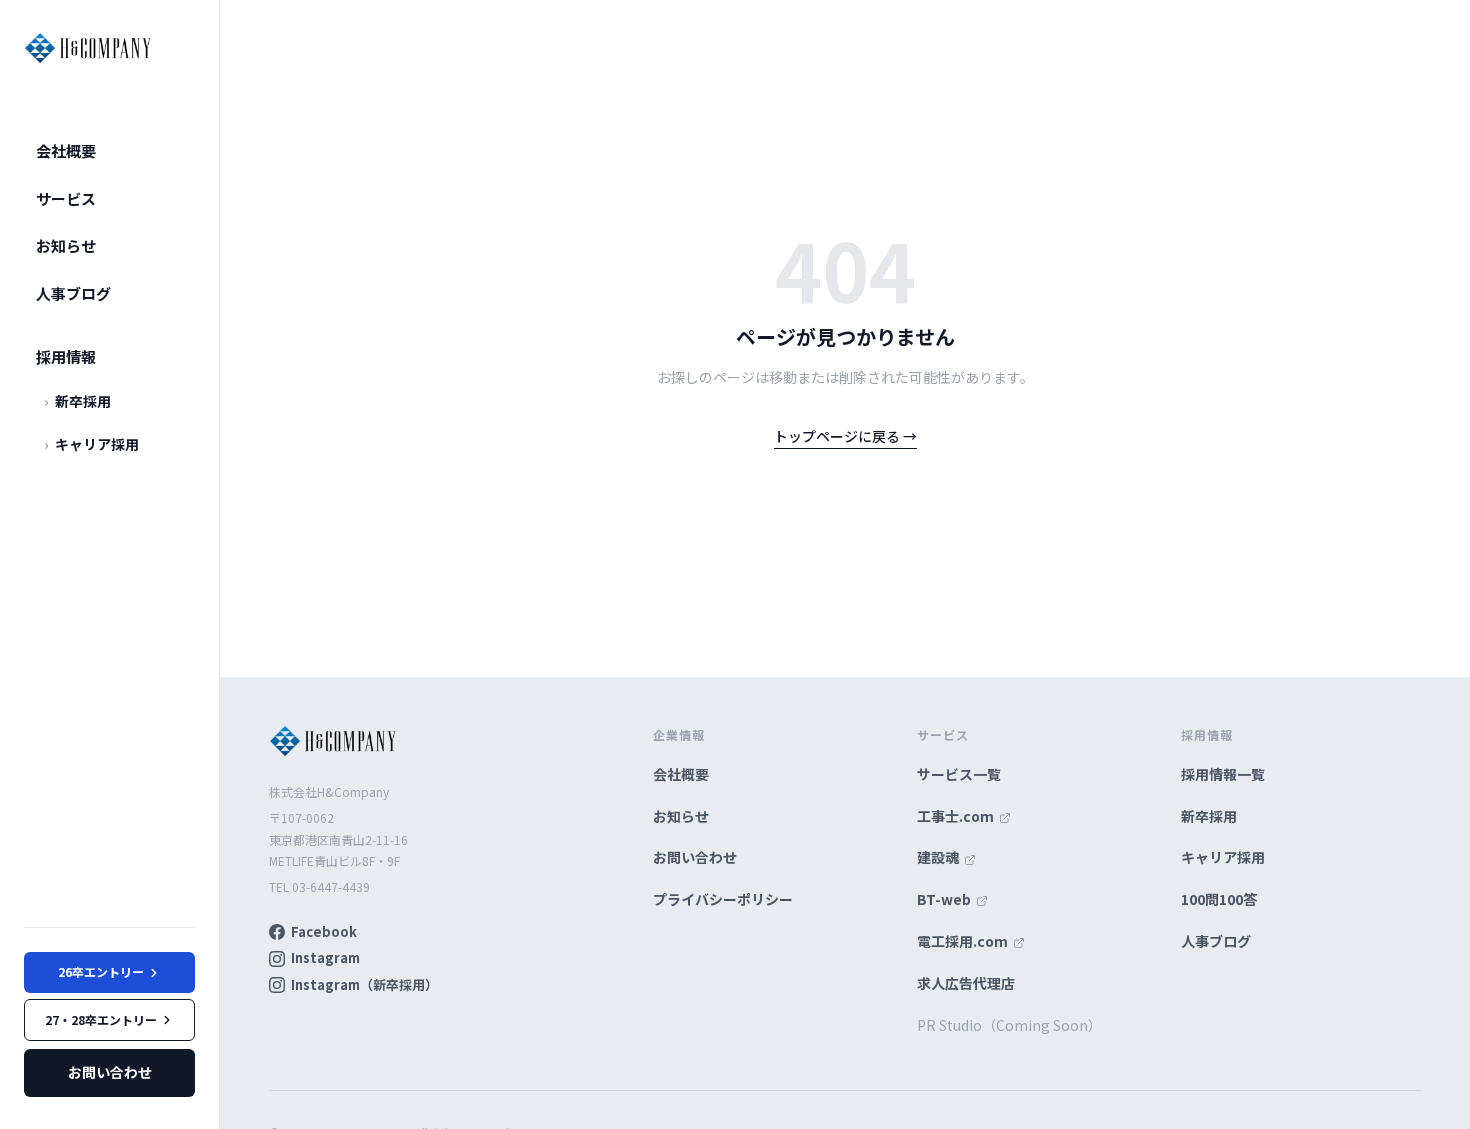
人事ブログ (73, 293)
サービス (66, 198)
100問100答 (1219, 899)
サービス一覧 (959, 774)
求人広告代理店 (966, 983)
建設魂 (939, 857)
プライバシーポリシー (723, 899)
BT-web (945, 899)
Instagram (325, 957)
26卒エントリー (101, 971)
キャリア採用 (91, 444)
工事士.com (957, 816)
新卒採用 (77, 401)
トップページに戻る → (845, 436)
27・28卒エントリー (101, 1019)
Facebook (324, 931)
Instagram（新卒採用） (364, 984)
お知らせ (66, 245)
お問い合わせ (110, 1072)
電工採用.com (964, 941)
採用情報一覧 (1223, 774)
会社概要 (66, 150)
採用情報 (66, 356)
